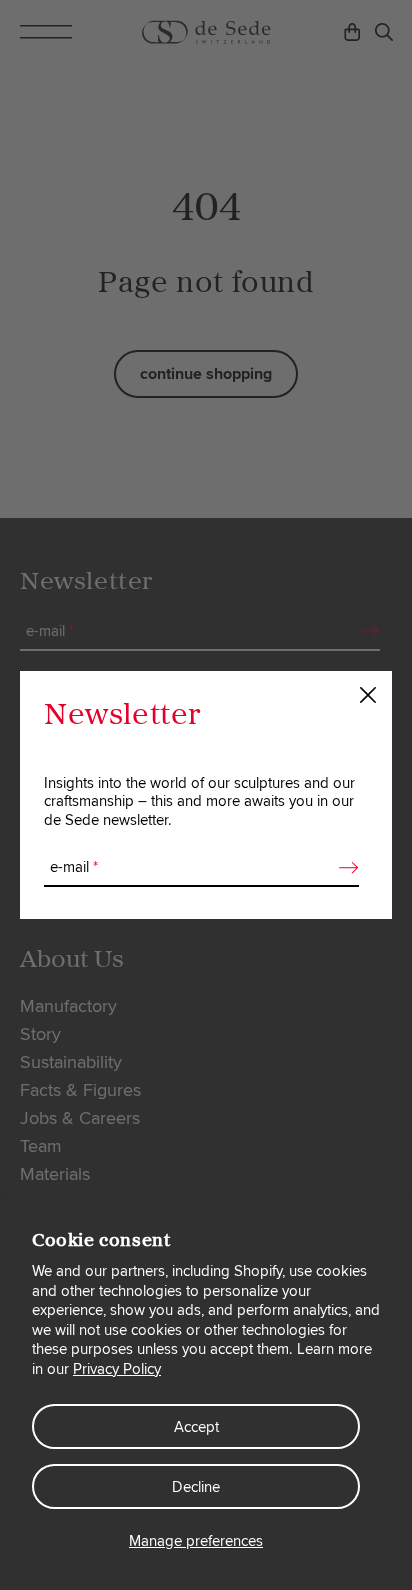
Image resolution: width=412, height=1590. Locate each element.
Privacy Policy (117, 1369)
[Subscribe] (343, 868)
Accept (196, 1427)
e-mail (74, 867)
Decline (196, 1487)
